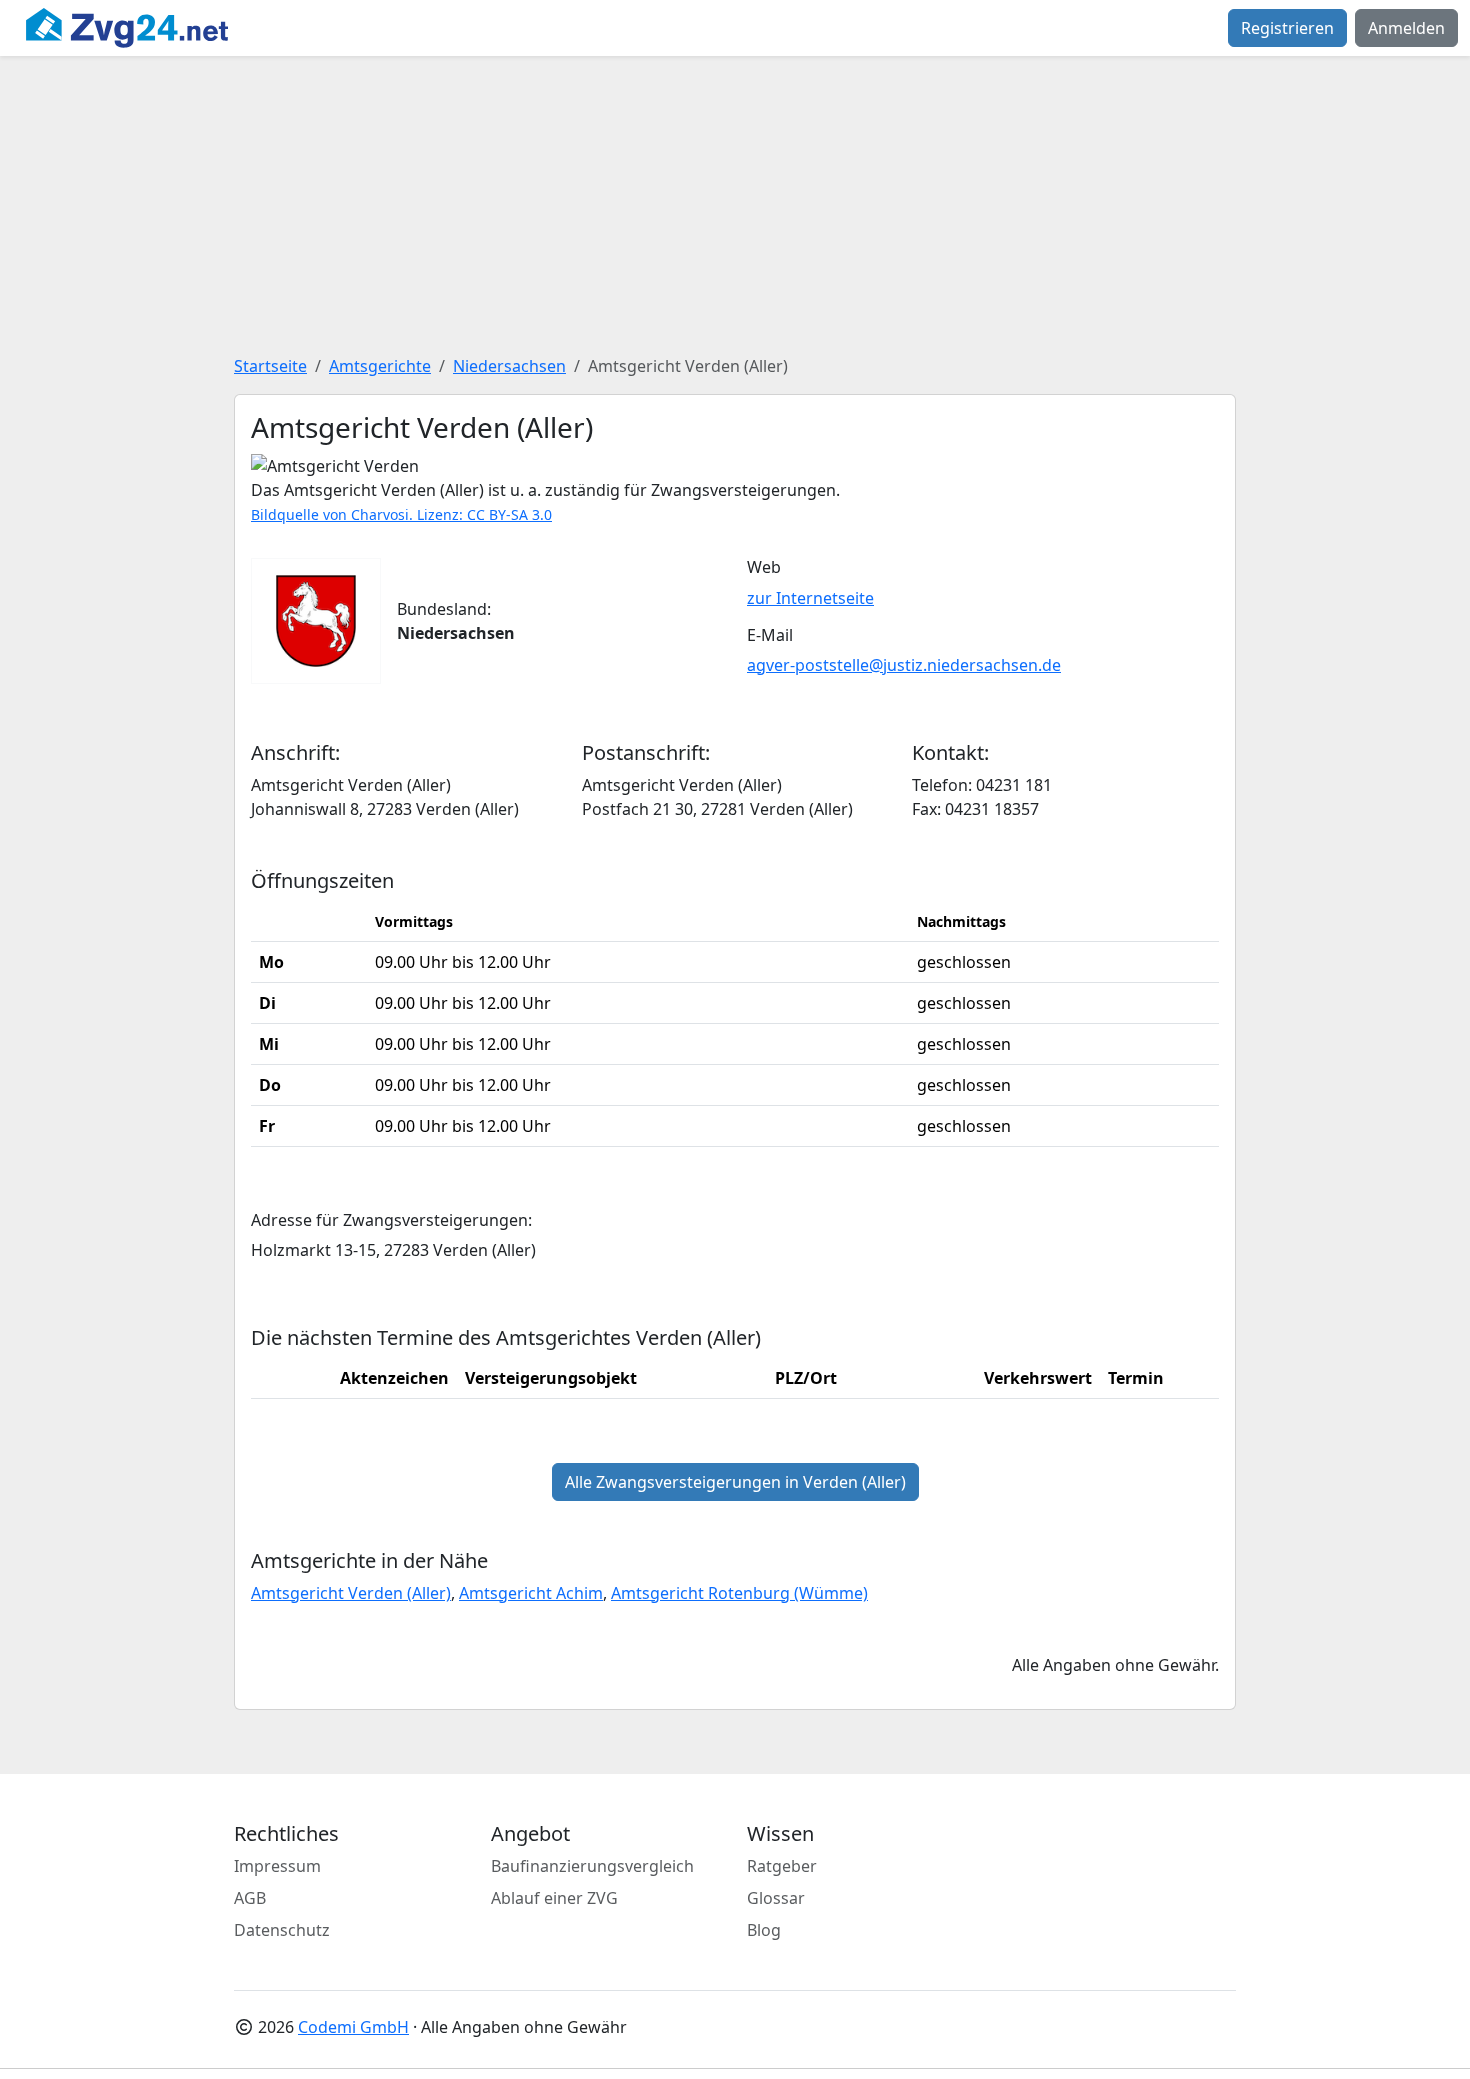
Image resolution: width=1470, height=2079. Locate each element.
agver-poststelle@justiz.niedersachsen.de (904, 665)
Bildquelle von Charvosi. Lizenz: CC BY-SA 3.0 (401, 514)
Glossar (776, 1898)
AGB (250, 1898)
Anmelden (1406, 28)
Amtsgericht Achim (531, 1593)
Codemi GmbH (353, 2027)
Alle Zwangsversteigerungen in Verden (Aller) (735, 1482)
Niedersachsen (509, 366)
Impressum (277, 1866)
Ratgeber (782, 1866)
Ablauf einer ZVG (554, 1898)
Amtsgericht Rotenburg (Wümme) (739, 1593)
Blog (764, 1930)
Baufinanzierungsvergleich (592, 1866)
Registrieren (1287, 28)
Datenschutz (282, 1930)
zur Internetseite (810, 598)
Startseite (270, 366)
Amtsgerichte (380, 366)
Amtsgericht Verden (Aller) (351, 1593)
